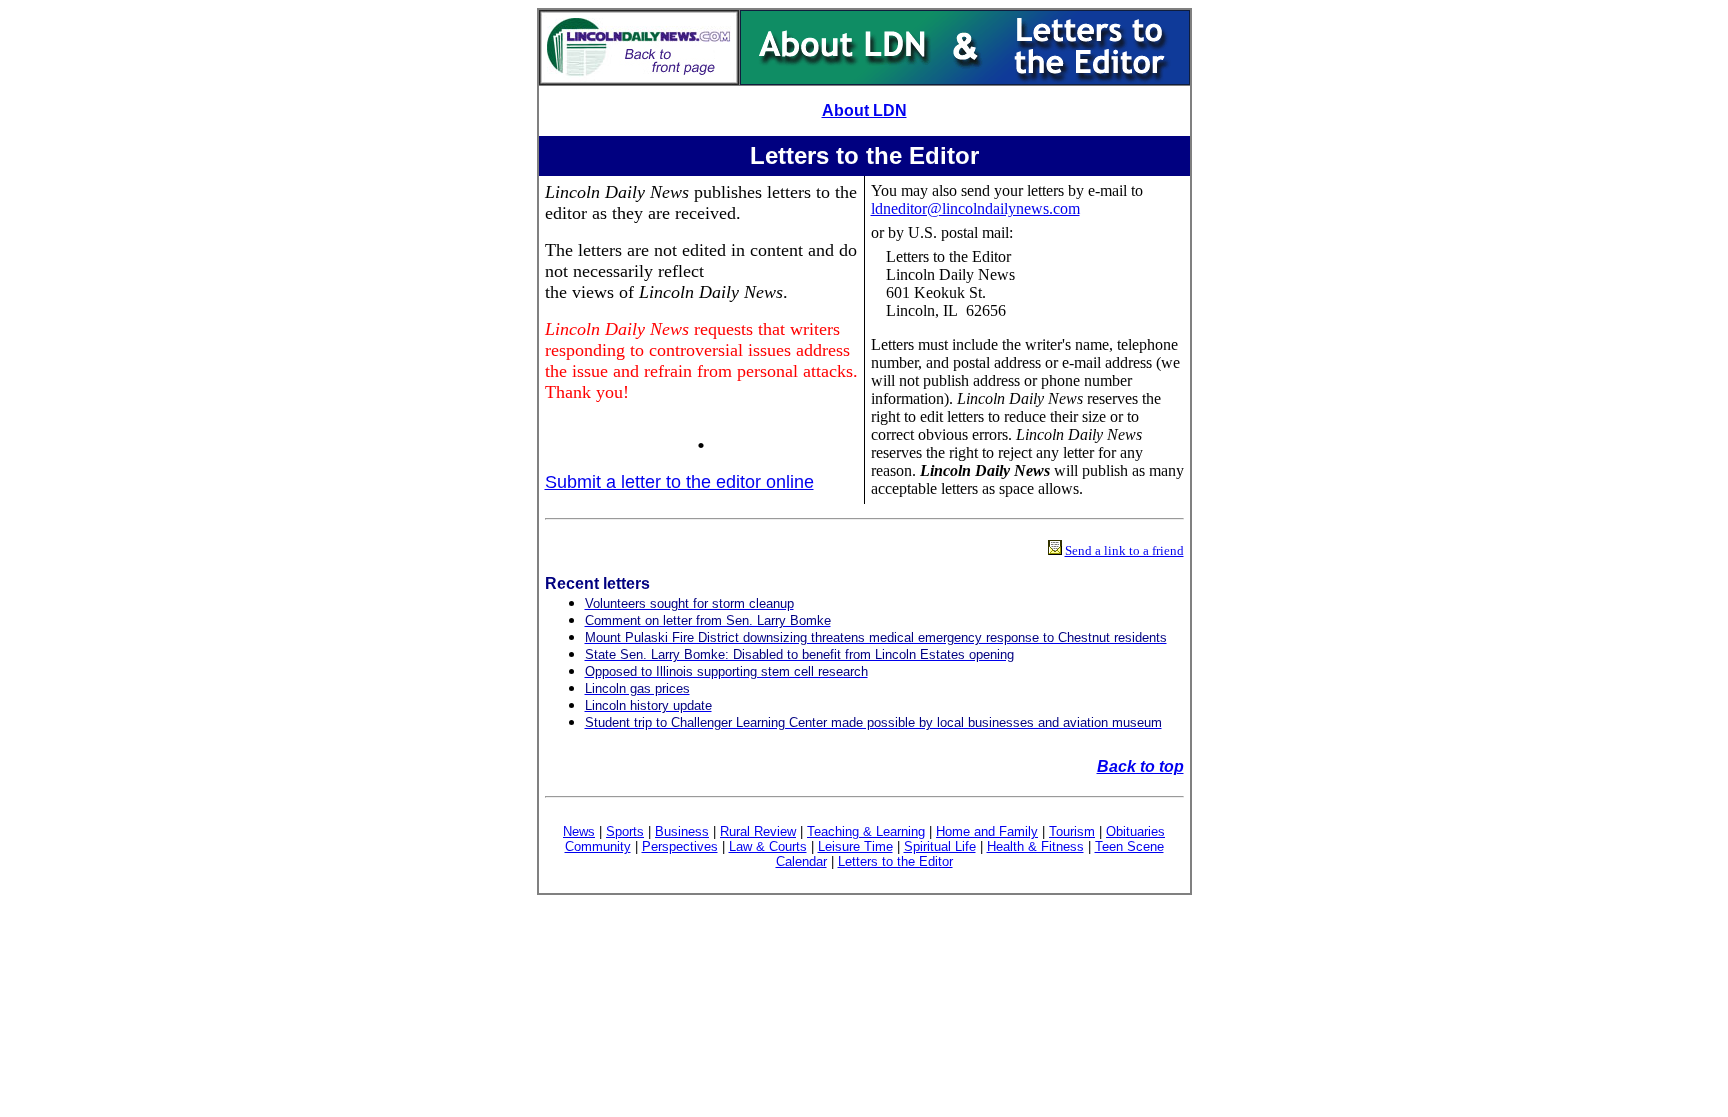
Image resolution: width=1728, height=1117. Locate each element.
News (579, 831)
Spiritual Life (940, 846)
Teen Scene (1129, 846)
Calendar (801, 861)
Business (682, 831)
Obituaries (1135, 831)
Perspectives (680, 846)
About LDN (864, 110)
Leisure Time (855, 846)
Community (598, 846)
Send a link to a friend (1124, 550)
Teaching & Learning (866, 831)
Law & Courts (768, 846)
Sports (625, 831)
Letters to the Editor (895, 861)
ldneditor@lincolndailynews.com (975, 208)
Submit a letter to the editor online (679, 482)
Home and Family (987, 831)
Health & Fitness (1035, 846)
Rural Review (758, 831)
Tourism (1072, 831)
